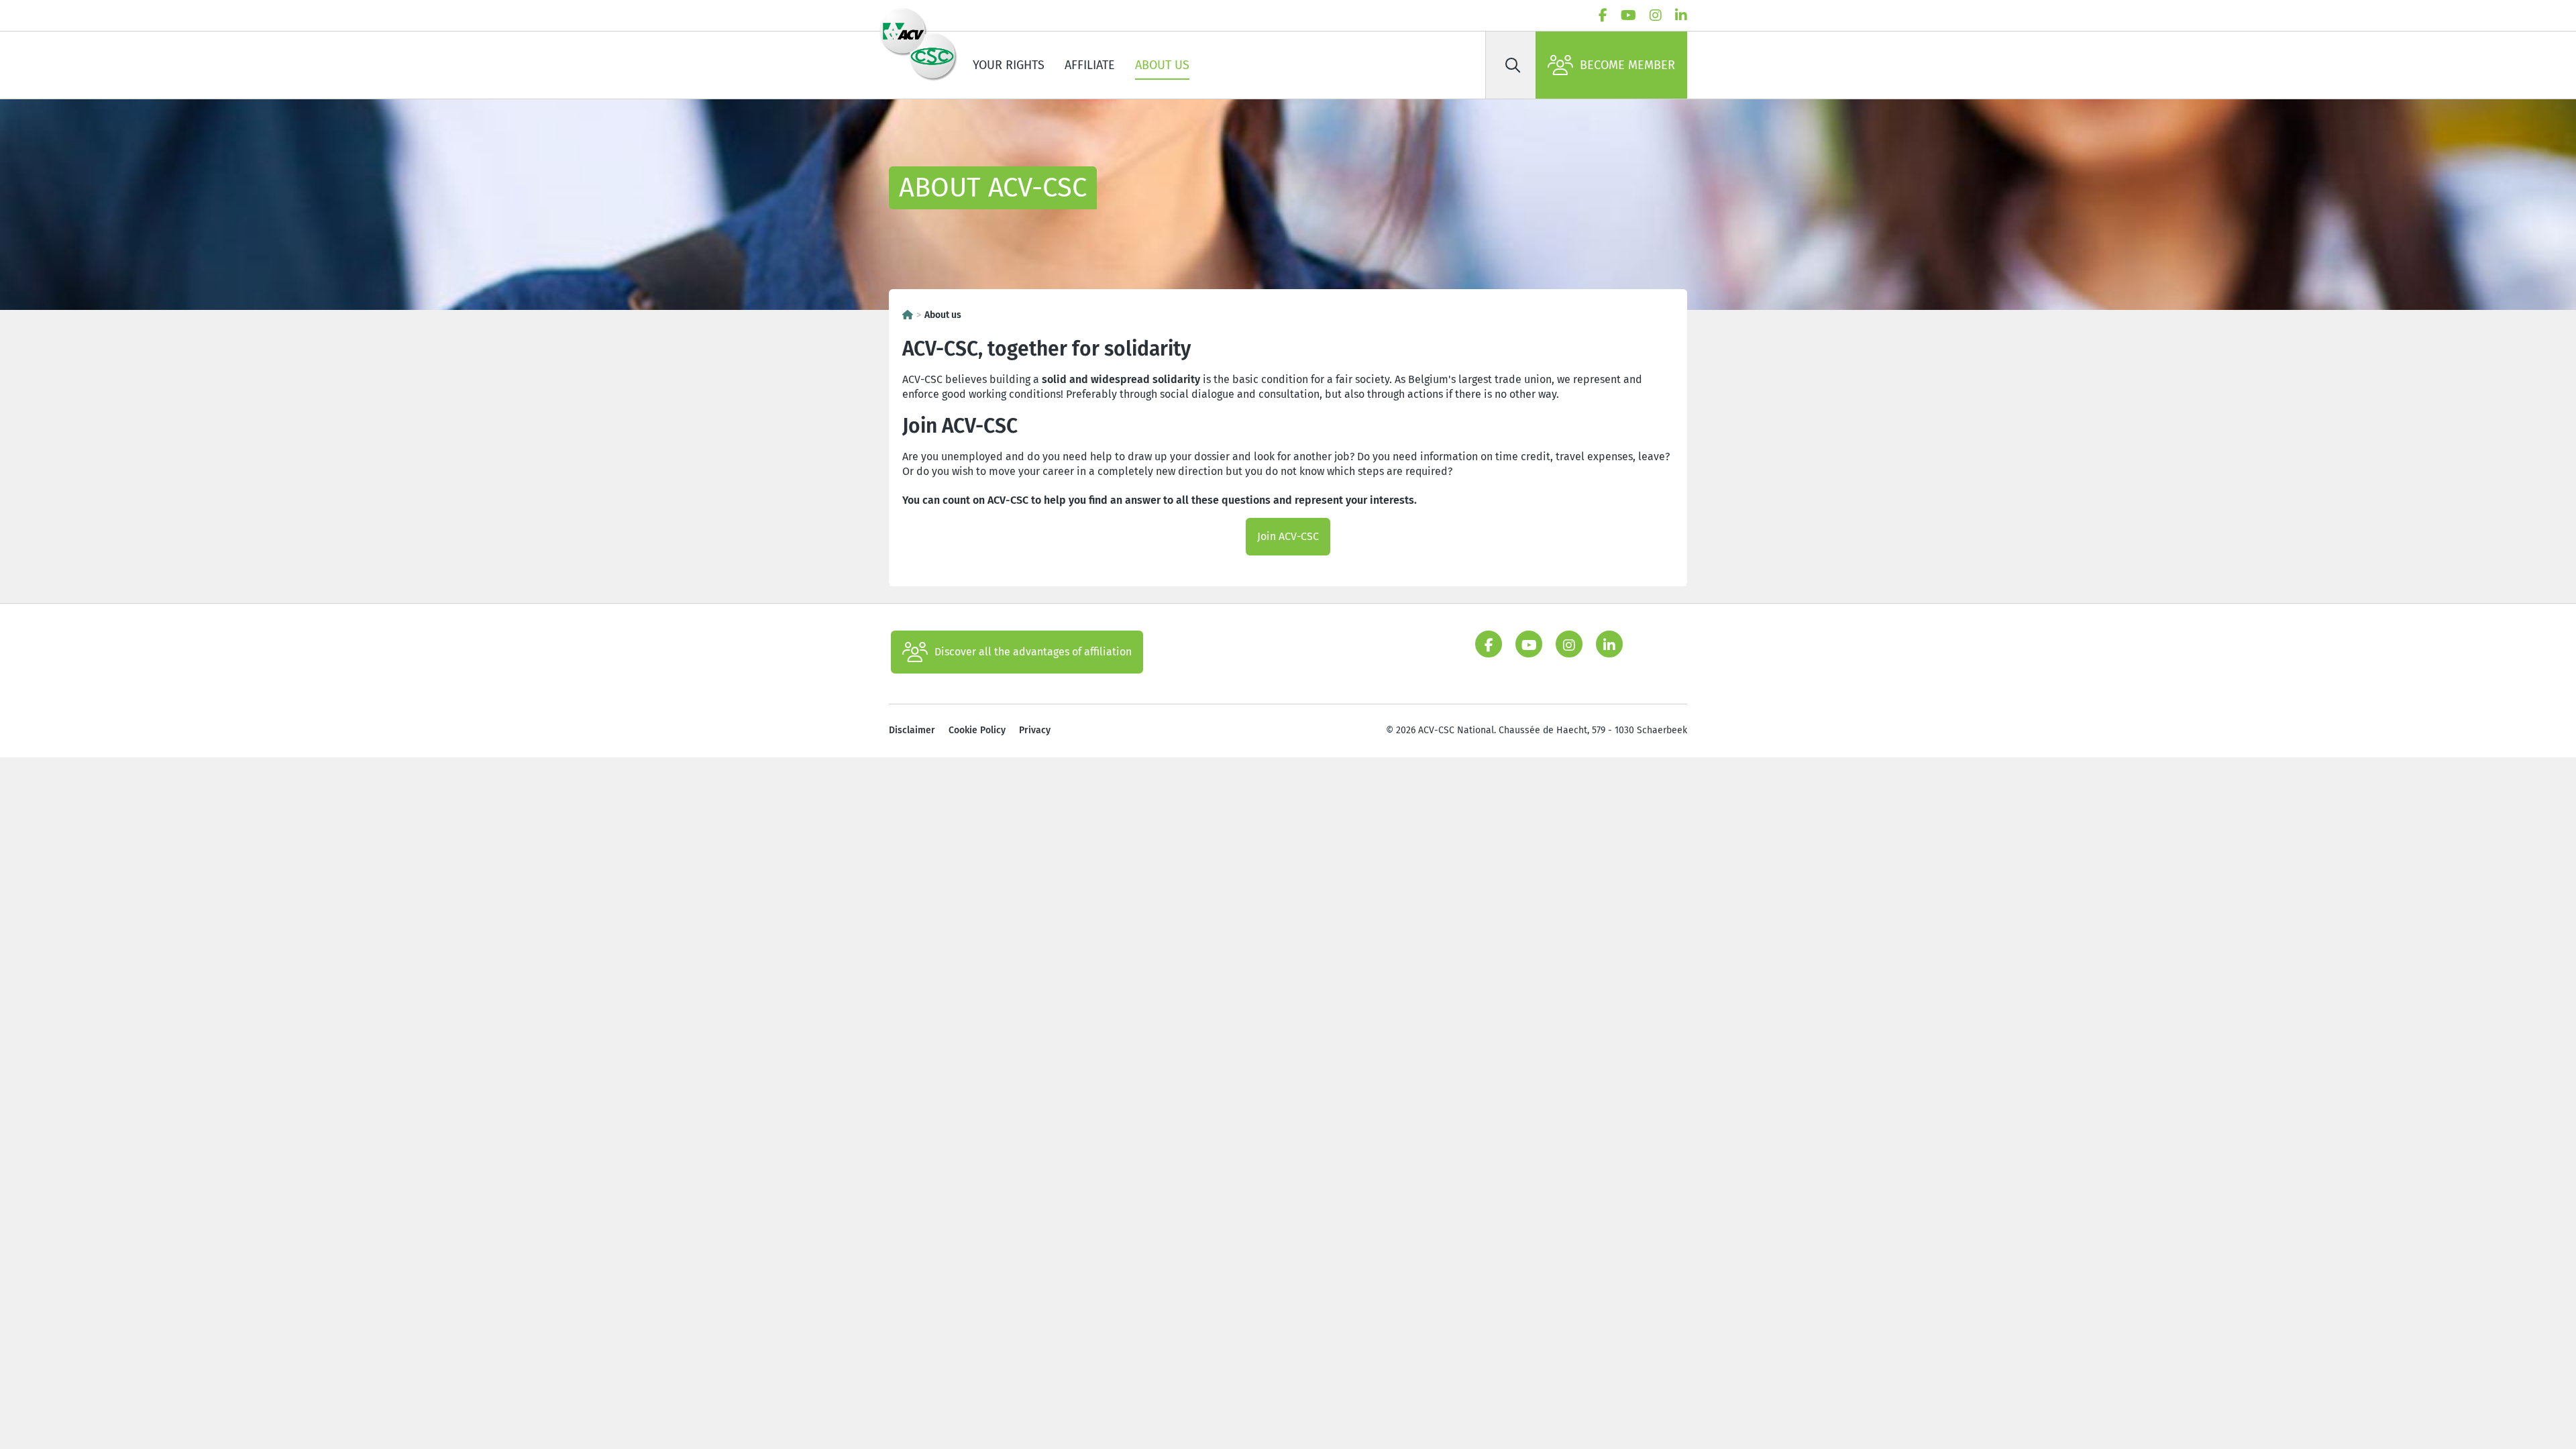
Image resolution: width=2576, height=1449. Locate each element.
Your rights (1009, 65)
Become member (1627, 65)
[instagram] (1656, 15)
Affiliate (1090, 65)
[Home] (908, 315)
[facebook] (1603, 15)
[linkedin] (1681, 15)
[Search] (1513, 65)
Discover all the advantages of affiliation (1033, 652)
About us (1162, 65)
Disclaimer (912, 730)
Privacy (1035, 730)
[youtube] (1628, 15)
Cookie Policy (977, 730)
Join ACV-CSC (1288, 536)
